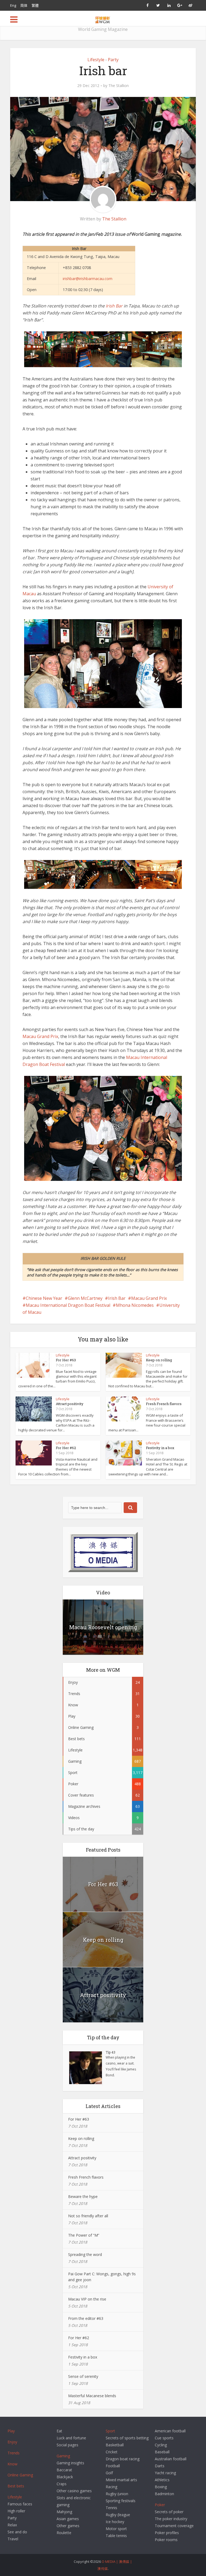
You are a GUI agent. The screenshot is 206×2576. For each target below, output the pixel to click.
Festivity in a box (160, 1448)
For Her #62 (66, 1448)
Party (113, 60)
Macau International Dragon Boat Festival (68, 1305)
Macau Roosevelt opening (103, 1627)
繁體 (35, 5)
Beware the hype (83, 2196)
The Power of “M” (84, 2235)
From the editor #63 (86, 2318)
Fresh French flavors (164, 1404)
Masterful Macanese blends (92, 2396)
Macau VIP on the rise (87, 2299)
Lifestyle (96, 60)
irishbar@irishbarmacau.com (88, 279)
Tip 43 (111, 2052)
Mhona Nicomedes (135, 1305)
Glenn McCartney (85, 1298)
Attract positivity (70, 1404)
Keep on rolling (159, 1360)
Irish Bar (114, 306)
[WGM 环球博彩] (103, 19)
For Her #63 (66, 1360)
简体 (24, 5)
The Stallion (119, 86)
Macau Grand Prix (40, 1036)
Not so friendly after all (88, 2216)
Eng (13, 5)
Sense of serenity (83, 2376)
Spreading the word (85, 2254)
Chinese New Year (44, 1298)
